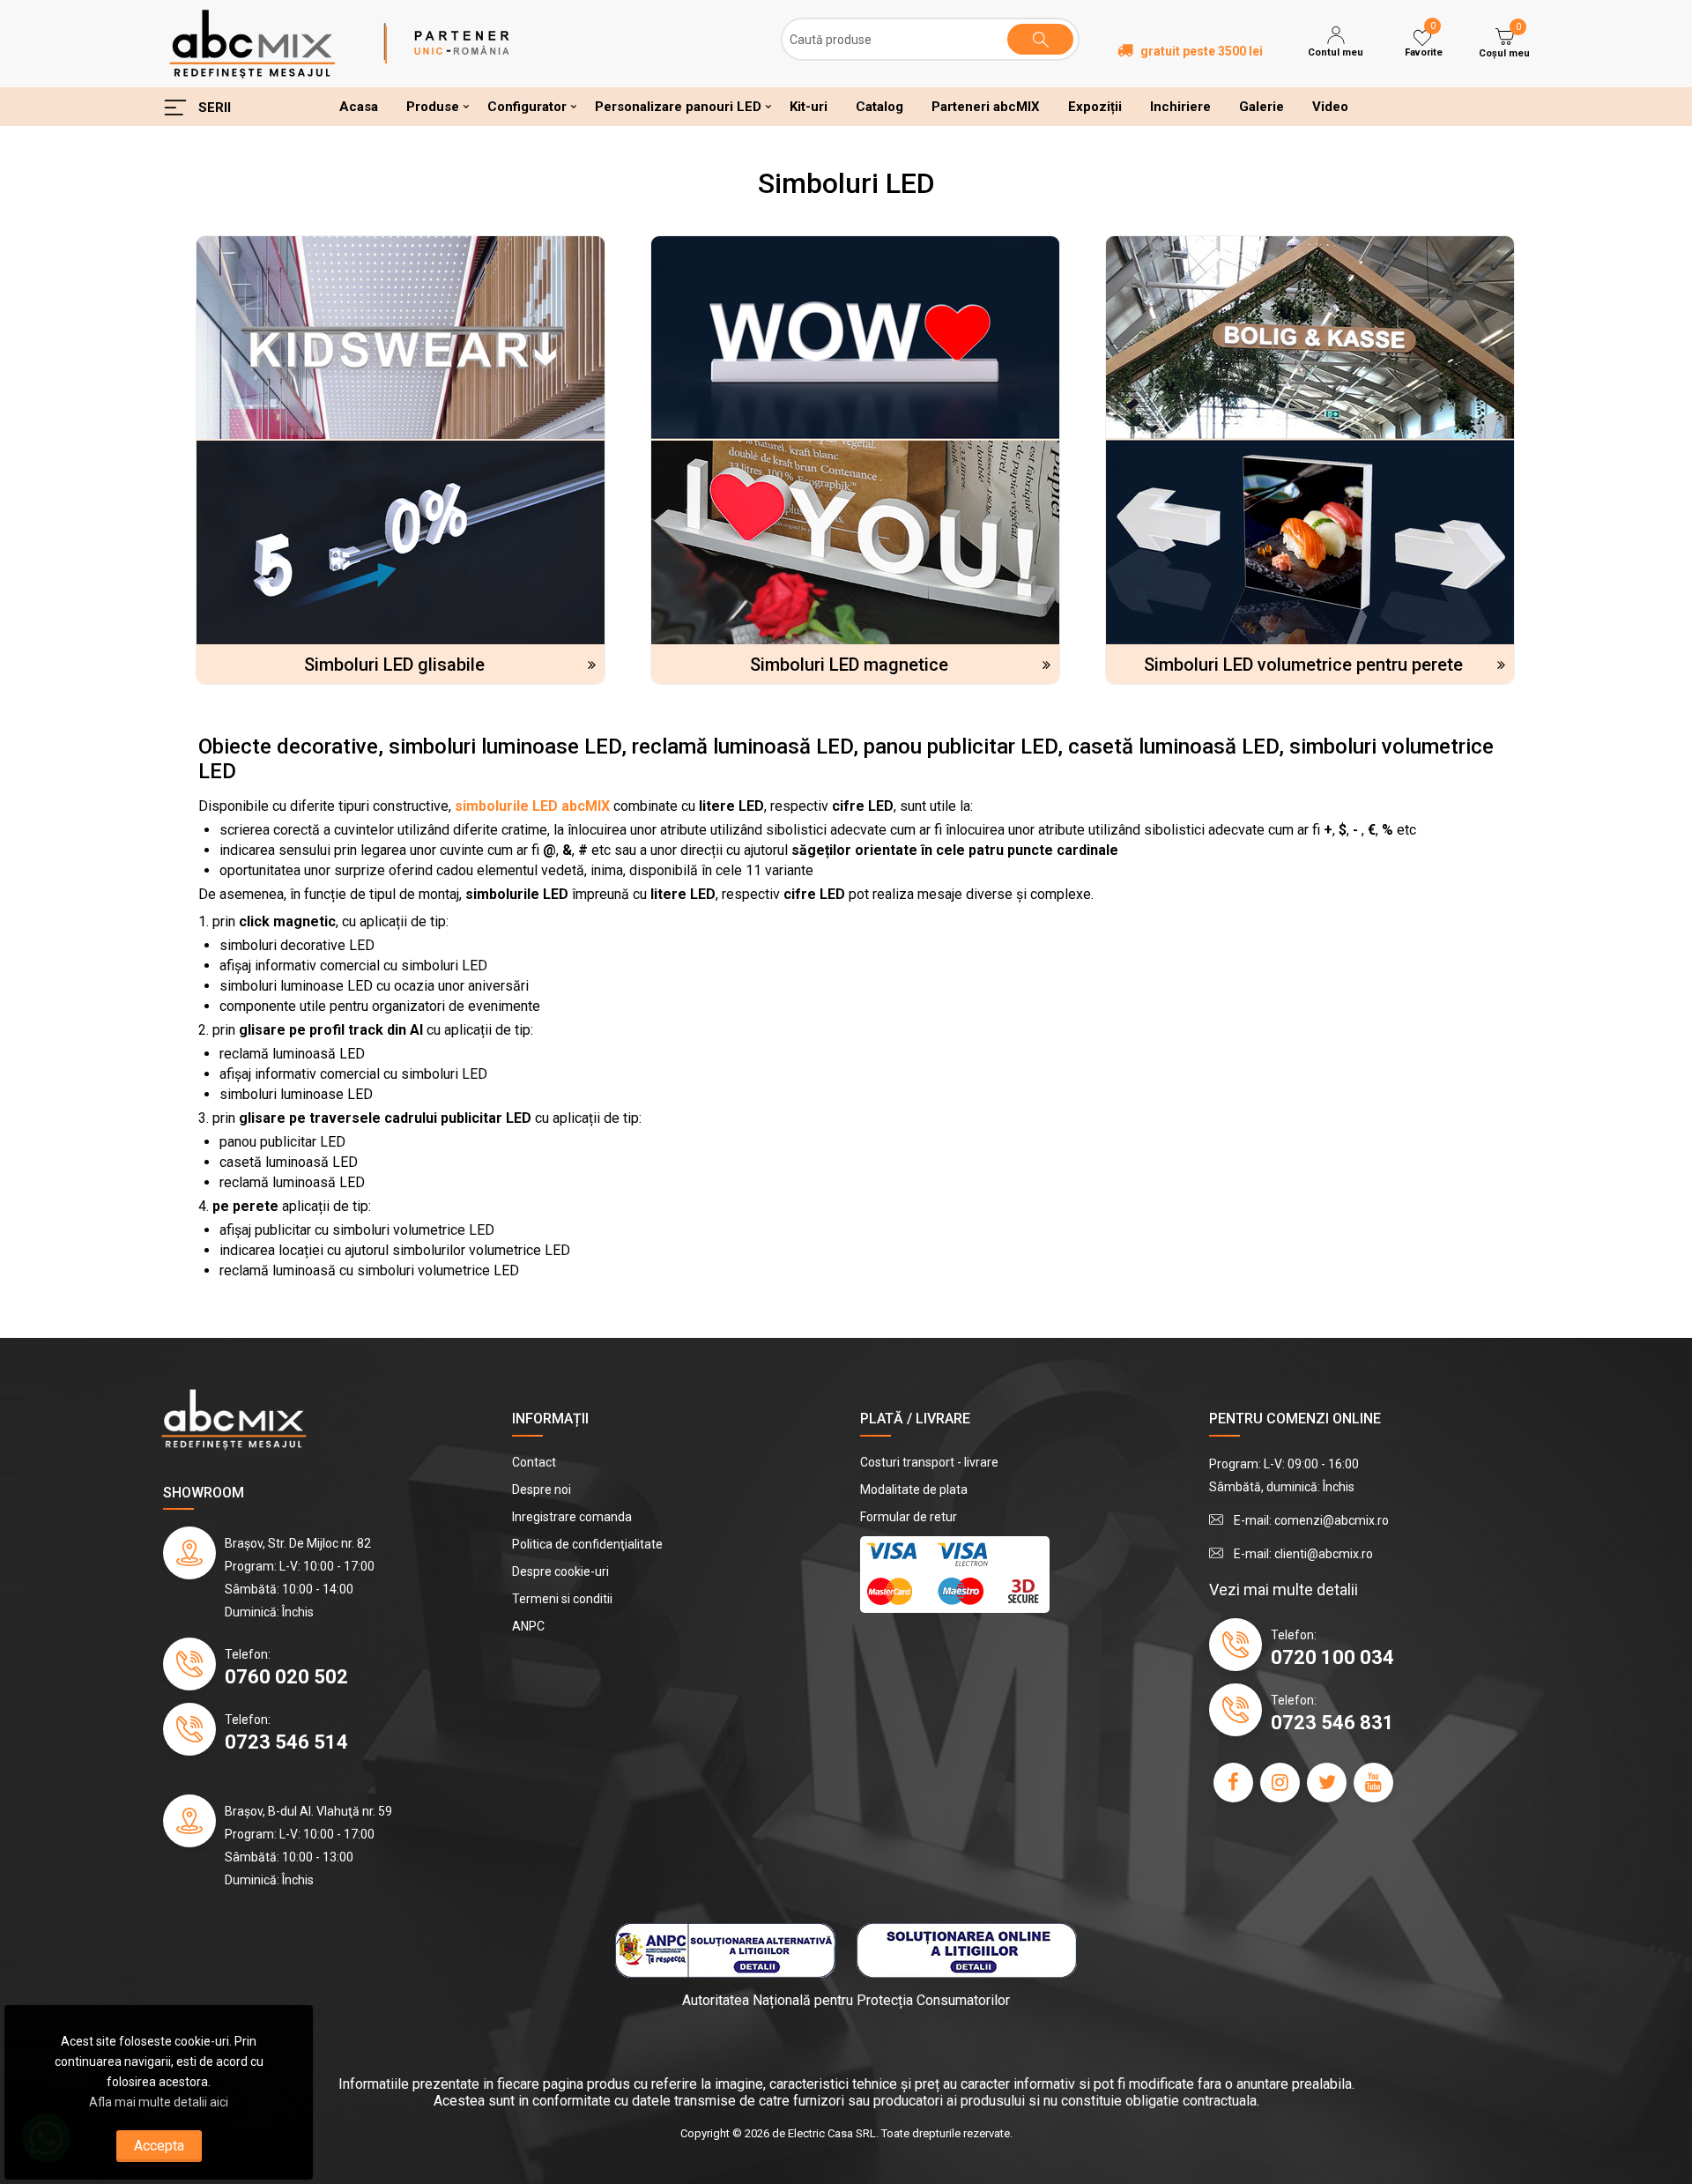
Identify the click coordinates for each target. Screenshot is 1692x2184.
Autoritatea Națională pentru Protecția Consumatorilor (846, 2000)
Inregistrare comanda (572, 1517)
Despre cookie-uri (560, 1571)
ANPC (528, 1626)
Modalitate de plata (914, 1489)
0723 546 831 (1332, 1723)
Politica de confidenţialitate (587, 1544)
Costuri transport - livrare (929, 1462)
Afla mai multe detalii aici (159, 2102)
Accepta (159, 2146)
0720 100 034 (1332, 1657)
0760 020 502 (286, 1677)
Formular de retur (909, 1517)
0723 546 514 (286, 1742)
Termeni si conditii (562, 1599)
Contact (534, 1462)
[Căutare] (1040, 39)
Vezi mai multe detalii (1284, 1590)
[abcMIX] (252, 42)
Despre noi (542, 1489)
